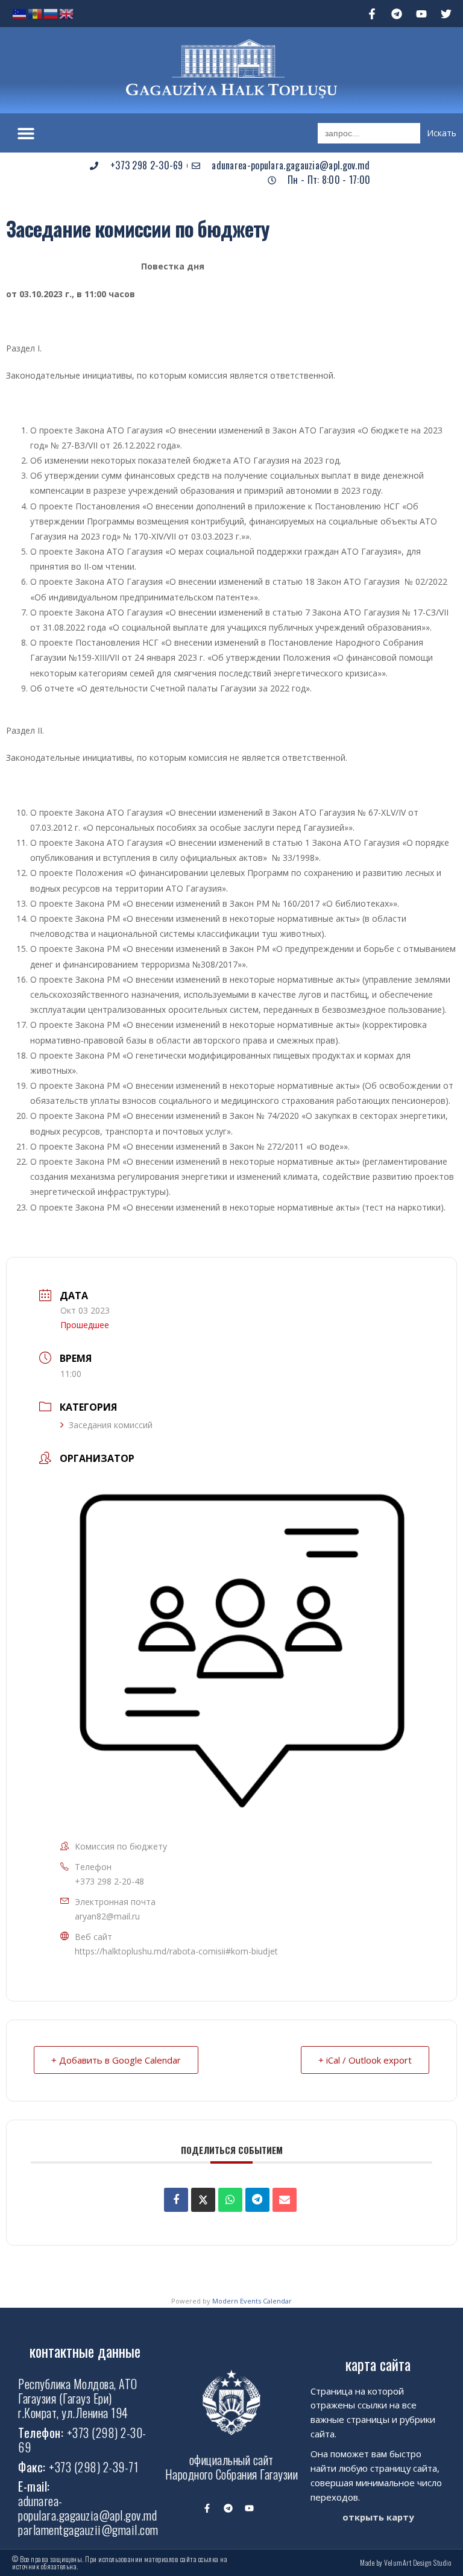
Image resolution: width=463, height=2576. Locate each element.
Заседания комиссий (111, 1425)
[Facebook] (176, 2200)
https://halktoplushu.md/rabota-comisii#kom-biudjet (176, 1951)
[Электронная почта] (285, 2200)
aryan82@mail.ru (107, 1916)
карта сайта (378, 2364)
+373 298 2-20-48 (109, 1881)
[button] (26, 133)
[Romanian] (36, 13)
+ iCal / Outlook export (365, 2060)
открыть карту (378, 2517)
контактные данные (85, 2351)
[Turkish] (20, 13)
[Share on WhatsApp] (230, 2200)
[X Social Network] (203, 2200)
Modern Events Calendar (252, 2301)
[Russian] (51, 13)
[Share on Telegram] (257, 2200)
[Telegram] (397, 14)
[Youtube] (421, 14)
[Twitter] (446, 14)
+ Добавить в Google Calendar (116, 2060)
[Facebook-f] (372, 14)
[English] (67, 13)
